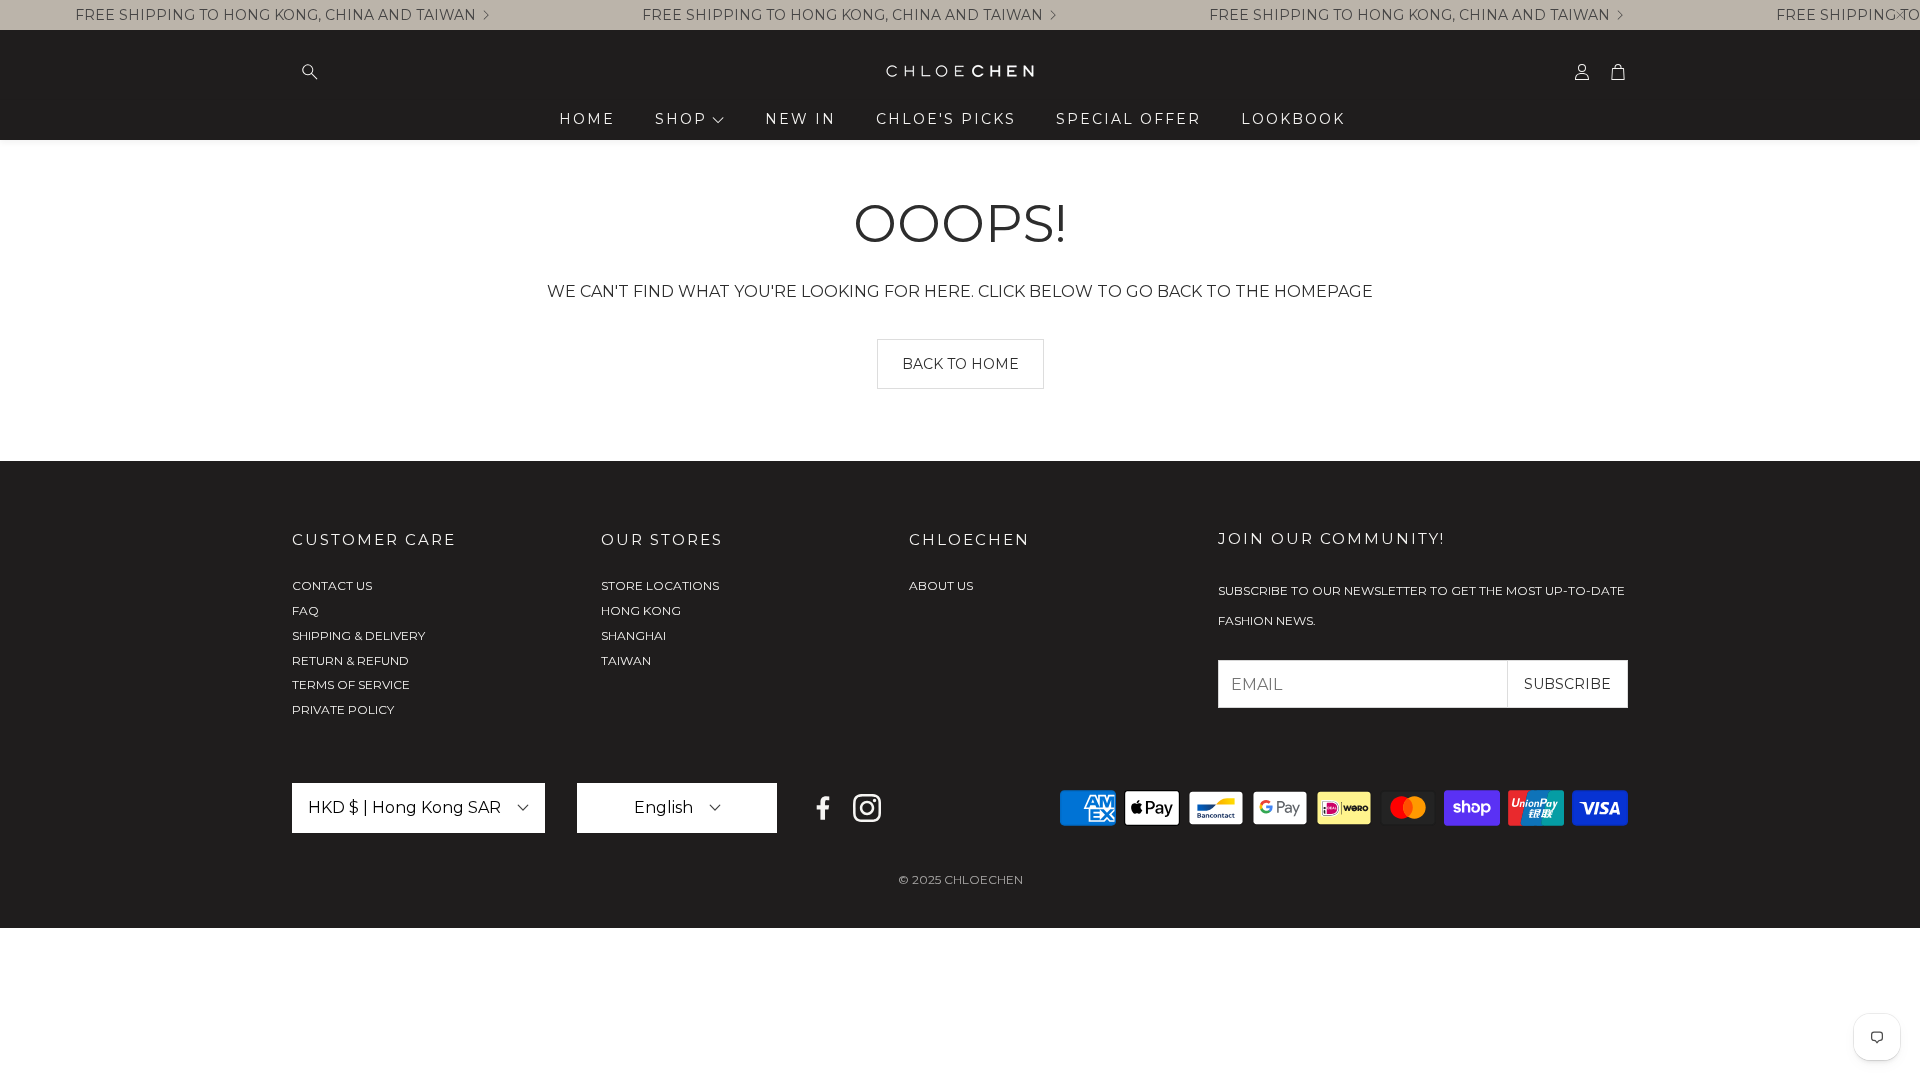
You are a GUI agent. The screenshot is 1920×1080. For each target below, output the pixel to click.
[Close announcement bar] (1900, 15)
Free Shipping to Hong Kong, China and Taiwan (275, 15)
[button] (418, 72)
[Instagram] (867, 808)
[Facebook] (823, 808)
